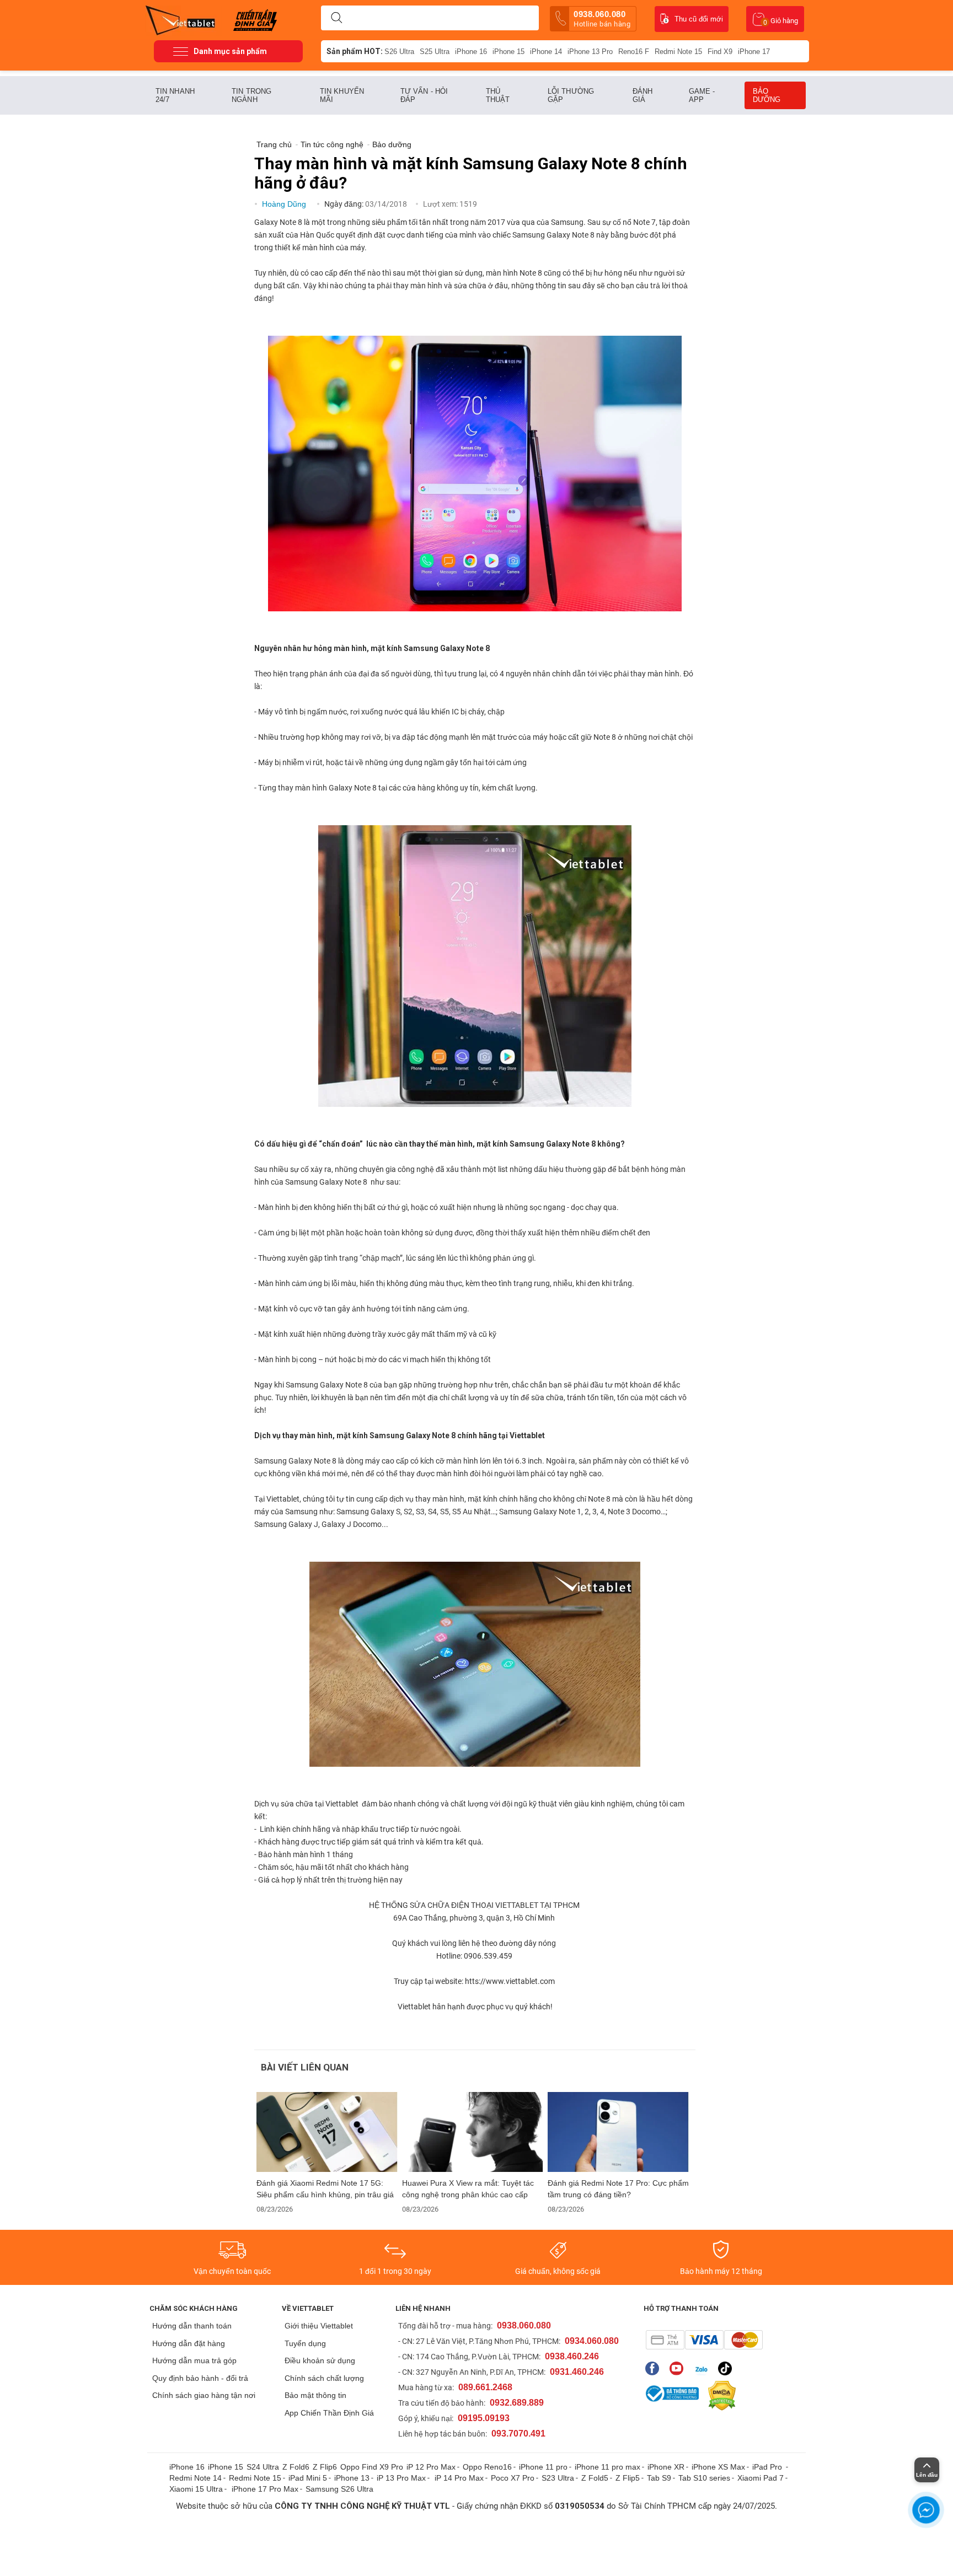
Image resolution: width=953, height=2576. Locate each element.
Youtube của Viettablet (679, 2368)
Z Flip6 (325, 2467)
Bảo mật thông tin (315, 2395)
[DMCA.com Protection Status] (719, 2396)
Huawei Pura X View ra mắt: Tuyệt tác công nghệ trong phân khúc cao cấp (468, 2189)
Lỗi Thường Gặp (571, 95)
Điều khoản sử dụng (320, 2360)
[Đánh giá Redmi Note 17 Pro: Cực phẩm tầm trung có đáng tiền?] (618, 2132)
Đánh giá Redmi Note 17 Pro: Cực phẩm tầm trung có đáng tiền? (618, 2189)
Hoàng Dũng (285, 204)
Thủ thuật (498, 95)
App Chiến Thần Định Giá (329, 2413)
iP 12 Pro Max (431, 2467)
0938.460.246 (572, 2356)
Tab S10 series (704, 2478)
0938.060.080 (602, 19)
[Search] (336, 18)
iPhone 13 (352, 2478)
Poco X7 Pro (513, 2478)
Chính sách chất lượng (324, 2378)
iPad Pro (768, 2467)
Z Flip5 (628, 2478)
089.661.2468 (485, 2387)
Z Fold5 (595, 2478)
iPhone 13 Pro (590, 52)
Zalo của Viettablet (703, 2368)
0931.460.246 (577, 2372)
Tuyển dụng (305, 2343)
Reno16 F (634, 52)
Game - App (702, 95)
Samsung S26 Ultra (339, 2489)
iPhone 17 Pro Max (265, 2489)
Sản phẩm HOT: (355, 51)
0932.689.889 (517, 2403)
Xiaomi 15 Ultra (196, 2489)
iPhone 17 (754, 52)
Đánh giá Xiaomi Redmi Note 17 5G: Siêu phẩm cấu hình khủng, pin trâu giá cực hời (325, 2189)
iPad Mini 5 (308, 2478)
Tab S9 (659, 2478)
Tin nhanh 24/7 (175, 95)
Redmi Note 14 (196, 2478)
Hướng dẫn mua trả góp (194, 2360)
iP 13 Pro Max (401, 2478)
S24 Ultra (263, 2467)
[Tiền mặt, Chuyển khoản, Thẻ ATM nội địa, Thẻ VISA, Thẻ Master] (704, 2340)
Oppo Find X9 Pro (372, 2467)
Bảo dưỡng (767, 95)
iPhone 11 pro (543, 2467)
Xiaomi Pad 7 (761, 2478)
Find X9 (720, 52)
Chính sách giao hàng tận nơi (204, 2395)
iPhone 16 (471, 52)
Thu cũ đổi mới (699, 19)
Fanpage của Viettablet (655, 2368)
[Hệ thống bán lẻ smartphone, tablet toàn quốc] (184, 19)
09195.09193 (484, 2418)
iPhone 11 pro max (607, 2467)
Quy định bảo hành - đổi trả (200, 2378)
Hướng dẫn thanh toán (192, 2326)
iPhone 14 (546, 52)
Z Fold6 (296, 2467)
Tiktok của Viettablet (728, 2368)
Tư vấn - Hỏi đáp (424, 95)
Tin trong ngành (251, 95)
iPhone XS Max (718, 2467)
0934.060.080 (592, 2341)
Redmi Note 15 (678, 52)
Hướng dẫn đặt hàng (189, 2343)
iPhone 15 (508, 52)
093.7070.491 (518, 2434)
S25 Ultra (435, 52)
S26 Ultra (399, 52)
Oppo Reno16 (487, 2467)
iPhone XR (666, 2467)
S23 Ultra (558, 2478)
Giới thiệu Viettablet (319, 2326)
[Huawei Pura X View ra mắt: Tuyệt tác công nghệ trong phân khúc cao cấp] (473, 2132)
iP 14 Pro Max (459, 2478)
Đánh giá (643, 95)
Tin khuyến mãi (342, 95)
